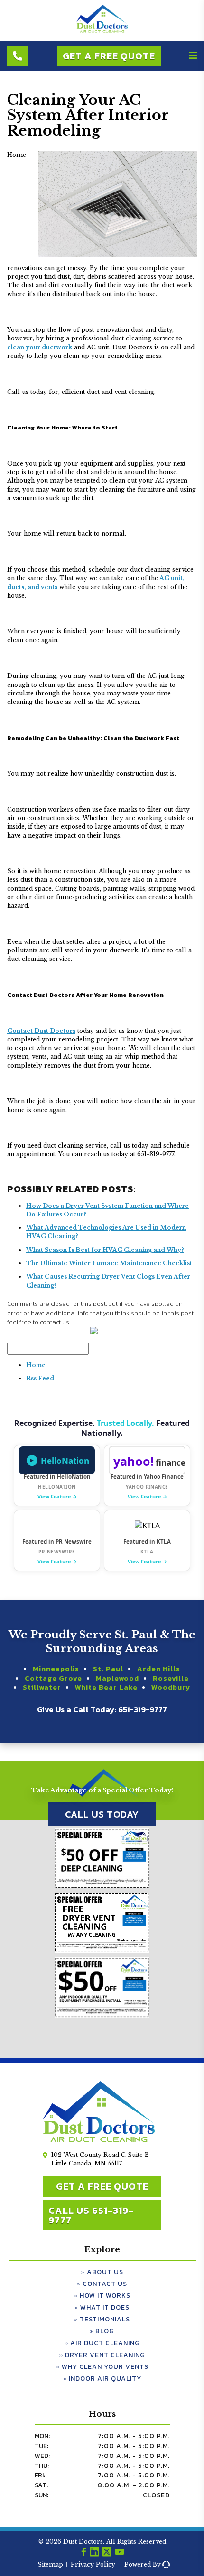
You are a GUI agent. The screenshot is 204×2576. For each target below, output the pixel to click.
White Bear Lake (106, 1687)
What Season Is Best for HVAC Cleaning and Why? (105, 1250)
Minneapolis (56, 1669)
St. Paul (108, 1669)
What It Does (105, 2307)
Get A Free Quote (109, 56)
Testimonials (105, 2319)
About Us (105, 2272)
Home (36, 1365)
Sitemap (50, 2564)
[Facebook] (84, 2553)
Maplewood (117, 1678)
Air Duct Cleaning (105, 2343)
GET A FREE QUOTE (102, 2186)
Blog (105, 2331)
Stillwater (42, 1687)
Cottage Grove (53, 1678)
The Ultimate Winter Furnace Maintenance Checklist (109, 1263)
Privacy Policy (93, 2564)
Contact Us (105, 2284)
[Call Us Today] (18, 56)
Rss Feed (40, 1378)
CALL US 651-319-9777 (91, 2215)
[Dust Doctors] (102, 31)
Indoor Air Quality (105, 2379)
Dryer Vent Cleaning (105, 2355)
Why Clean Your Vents (105, 2367)
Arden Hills (159, 1669)
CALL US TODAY (102, 1814)
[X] (107, 2553)
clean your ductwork (40, 347)
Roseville (171, 1678)
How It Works (105, 2296)
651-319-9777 (143, 1709)
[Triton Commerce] (165, 2564)
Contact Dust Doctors (41, 1031)
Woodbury (171, 1687)
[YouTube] (120, 2553)
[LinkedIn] (94, 2553)
